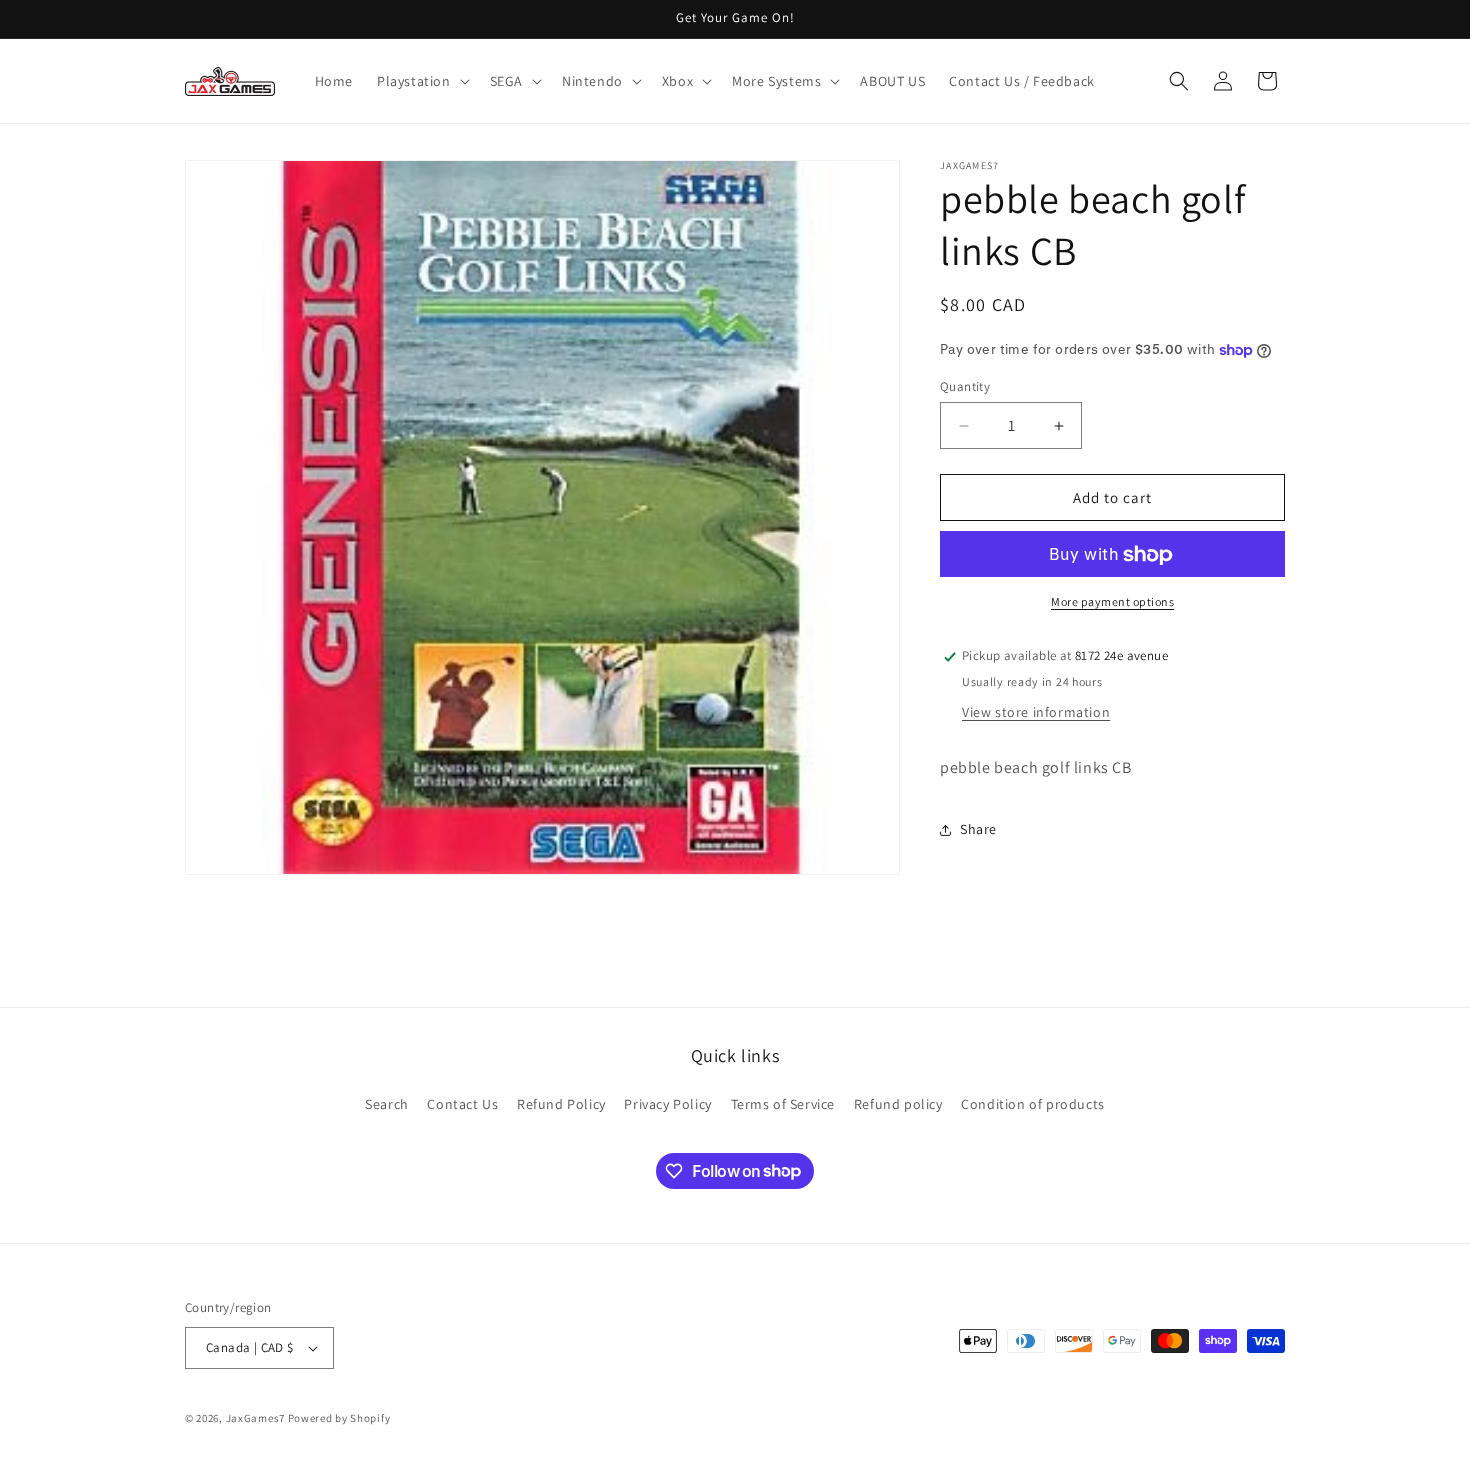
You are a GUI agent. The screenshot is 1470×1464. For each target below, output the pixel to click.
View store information (1036, 713)
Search (387, 1104)
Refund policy (898, 1104)
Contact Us (462, 1104)
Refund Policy (561, 1104)
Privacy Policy (667, 1104)
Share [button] (978, 830)
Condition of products (1033, 1104)
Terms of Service (783, 1104)
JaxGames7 (255, 1418)
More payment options (1112, 602)
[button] (421, 81)
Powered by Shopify (339, 1418)
